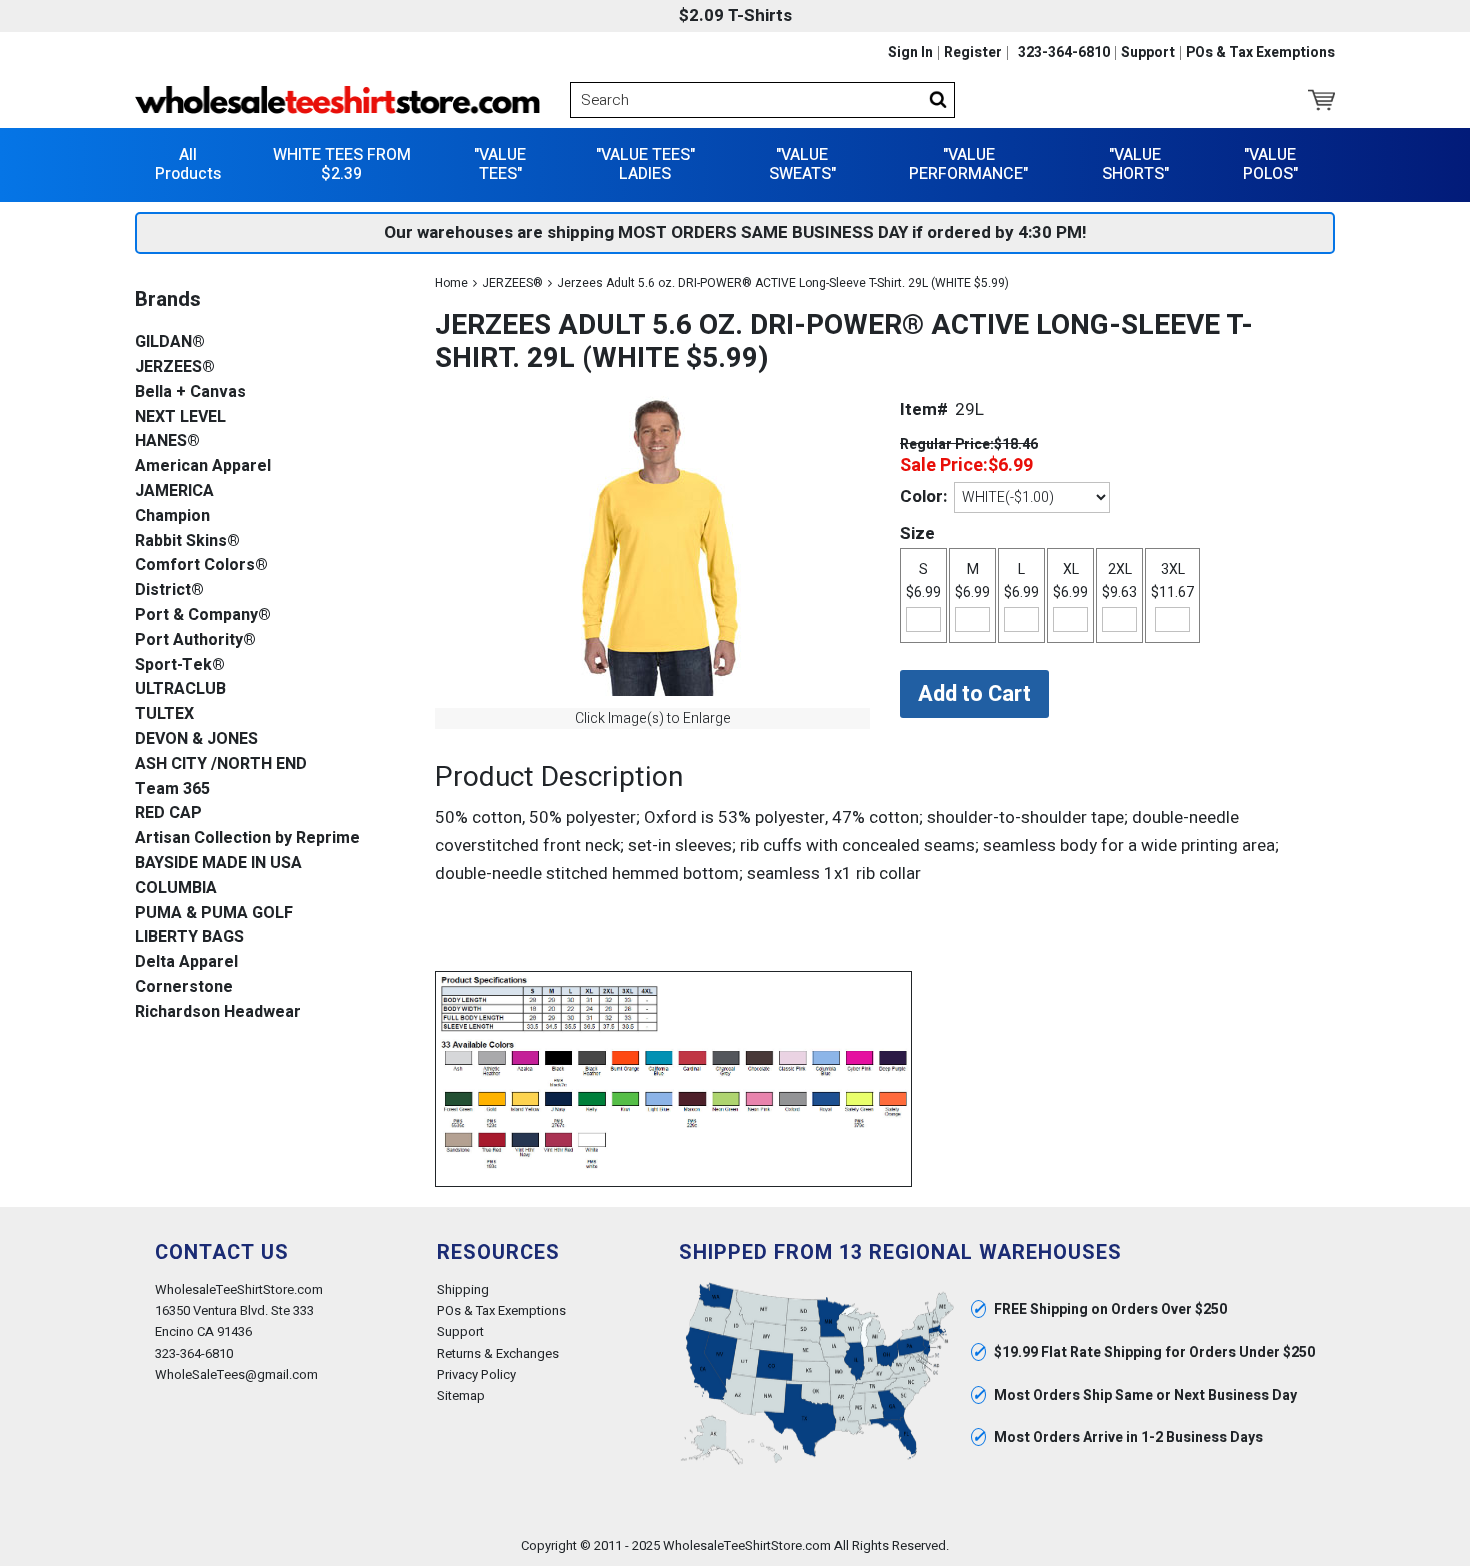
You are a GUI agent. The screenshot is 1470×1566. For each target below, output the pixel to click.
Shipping (463, 1289)
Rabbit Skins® (187, 541)
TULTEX (164, 714)
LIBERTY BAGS (189, 937)
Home (451, 283)
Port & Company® (203, 615)
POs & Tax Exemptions (1260, 53)
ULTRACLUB (180, 689)
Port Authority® (195, 640)
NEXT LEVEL (180, 417)
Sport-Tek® (180, 665)
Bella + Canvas (190, 392)
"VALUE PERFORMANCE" (968, 164)
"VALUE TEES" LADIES (645, 164)
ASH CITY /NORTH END (221, 764)
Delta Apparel (186, 962)
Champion (172, 516)
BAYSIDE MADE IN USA (218, 863)
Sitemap (461, 1395)
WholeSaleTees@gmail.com (236, 1374)
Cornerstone (184, 987)
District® (169, 590)
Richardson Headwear (218, 1012)
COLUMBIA (176, 888)
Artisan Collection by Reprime (247, 838)
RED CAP (168, 813)
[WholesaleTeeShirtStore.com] (337, 100)
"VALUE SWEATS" (802, 164)
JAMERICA (174, 491)
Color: (923, 496)
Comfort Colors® (201, 565)
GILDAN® (170, 342)
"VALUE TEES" (500, 164)
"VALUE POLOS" (1270, 164)
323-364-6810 (1064, 53)
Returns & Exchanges (498, 1353)
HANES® (167, 441)
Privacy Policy (476, 1374)
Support (1148, 53)
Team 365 (172, 789)
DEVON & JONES (196, 739)
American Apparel (203, 466)
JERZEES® (512, 283)
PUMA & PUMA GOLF (214, 913)
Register (973, 53)
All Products (188, 164)
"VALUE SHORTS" (1135, 164)
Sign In (910, 53)
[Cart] (1321, 100)
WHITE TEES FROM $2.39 (342, 164)
